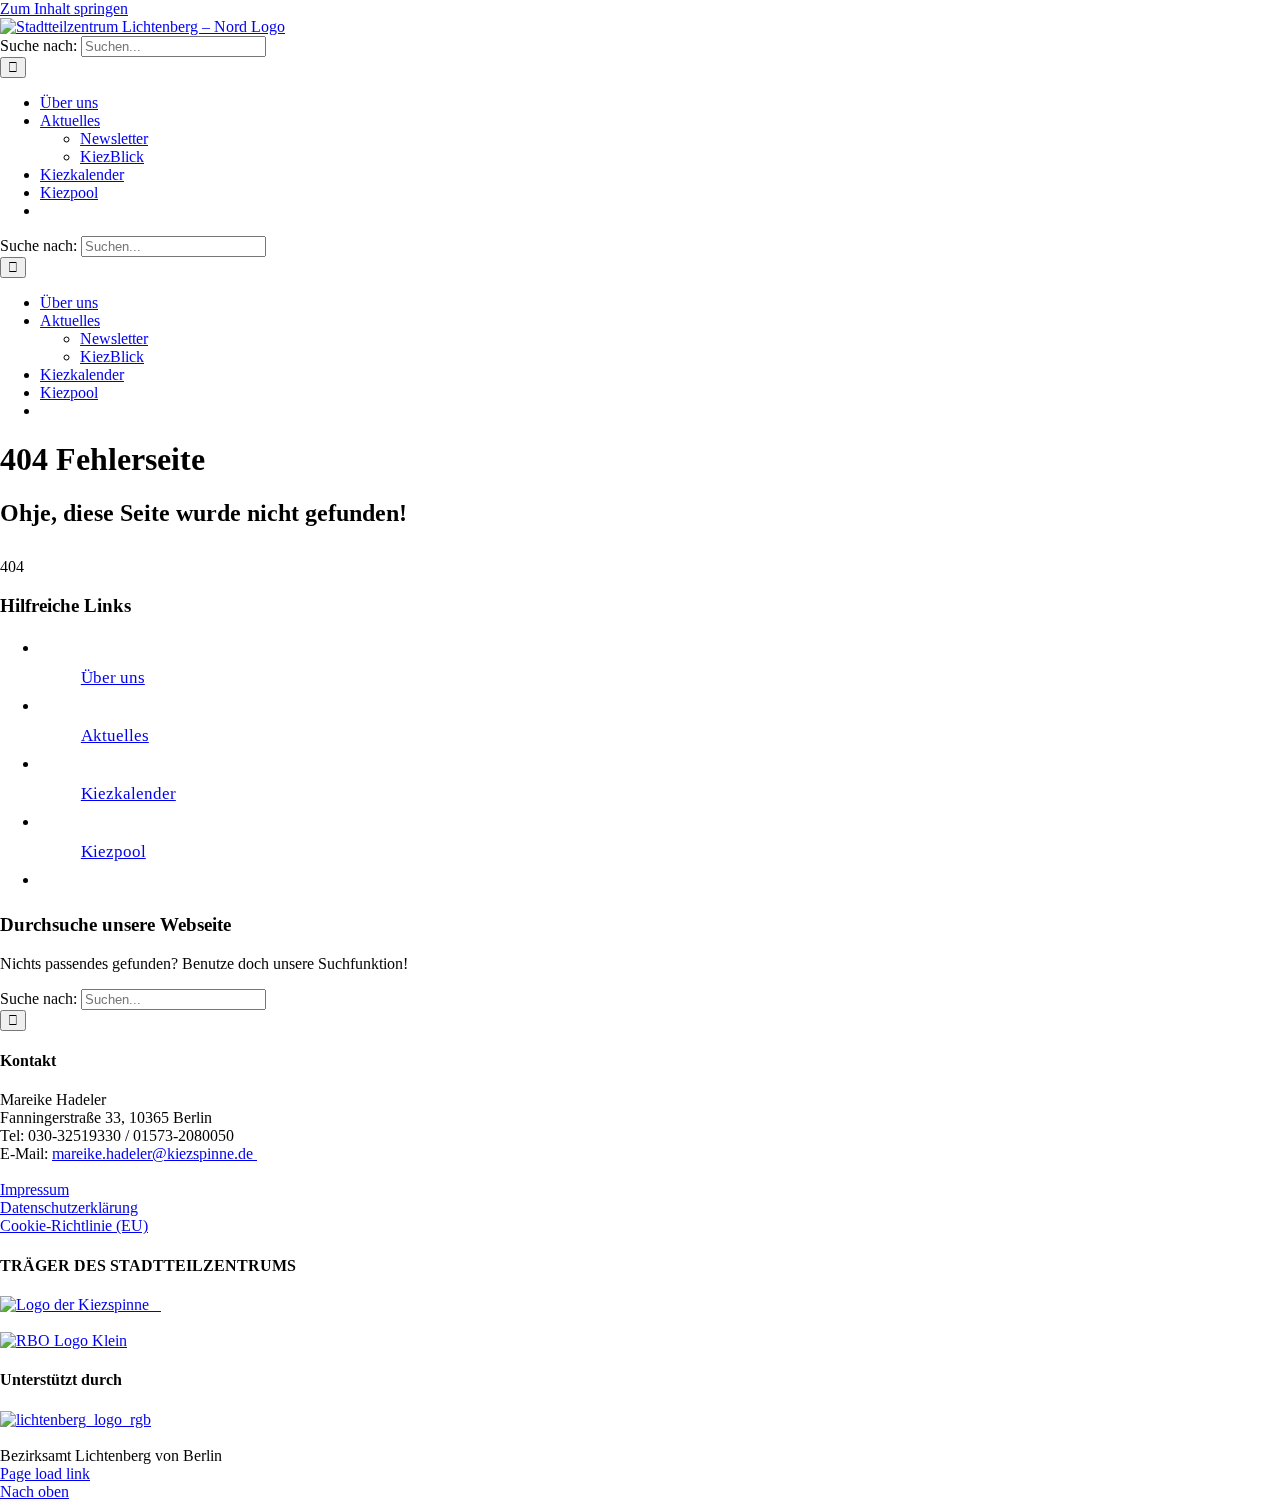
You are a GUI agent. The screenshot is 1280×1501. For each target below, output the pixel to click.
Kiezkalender (128, 793)
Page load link (45, 1473)
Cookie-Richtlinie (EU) (74, 1225)
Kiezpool (113, 851)
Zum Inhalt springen (64, 8)
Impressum (34, 1189)
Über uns (113, 677)
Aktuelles (115, 735)
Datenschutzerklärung (69, 1207)
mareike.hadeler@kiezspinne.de (154, 1153)
